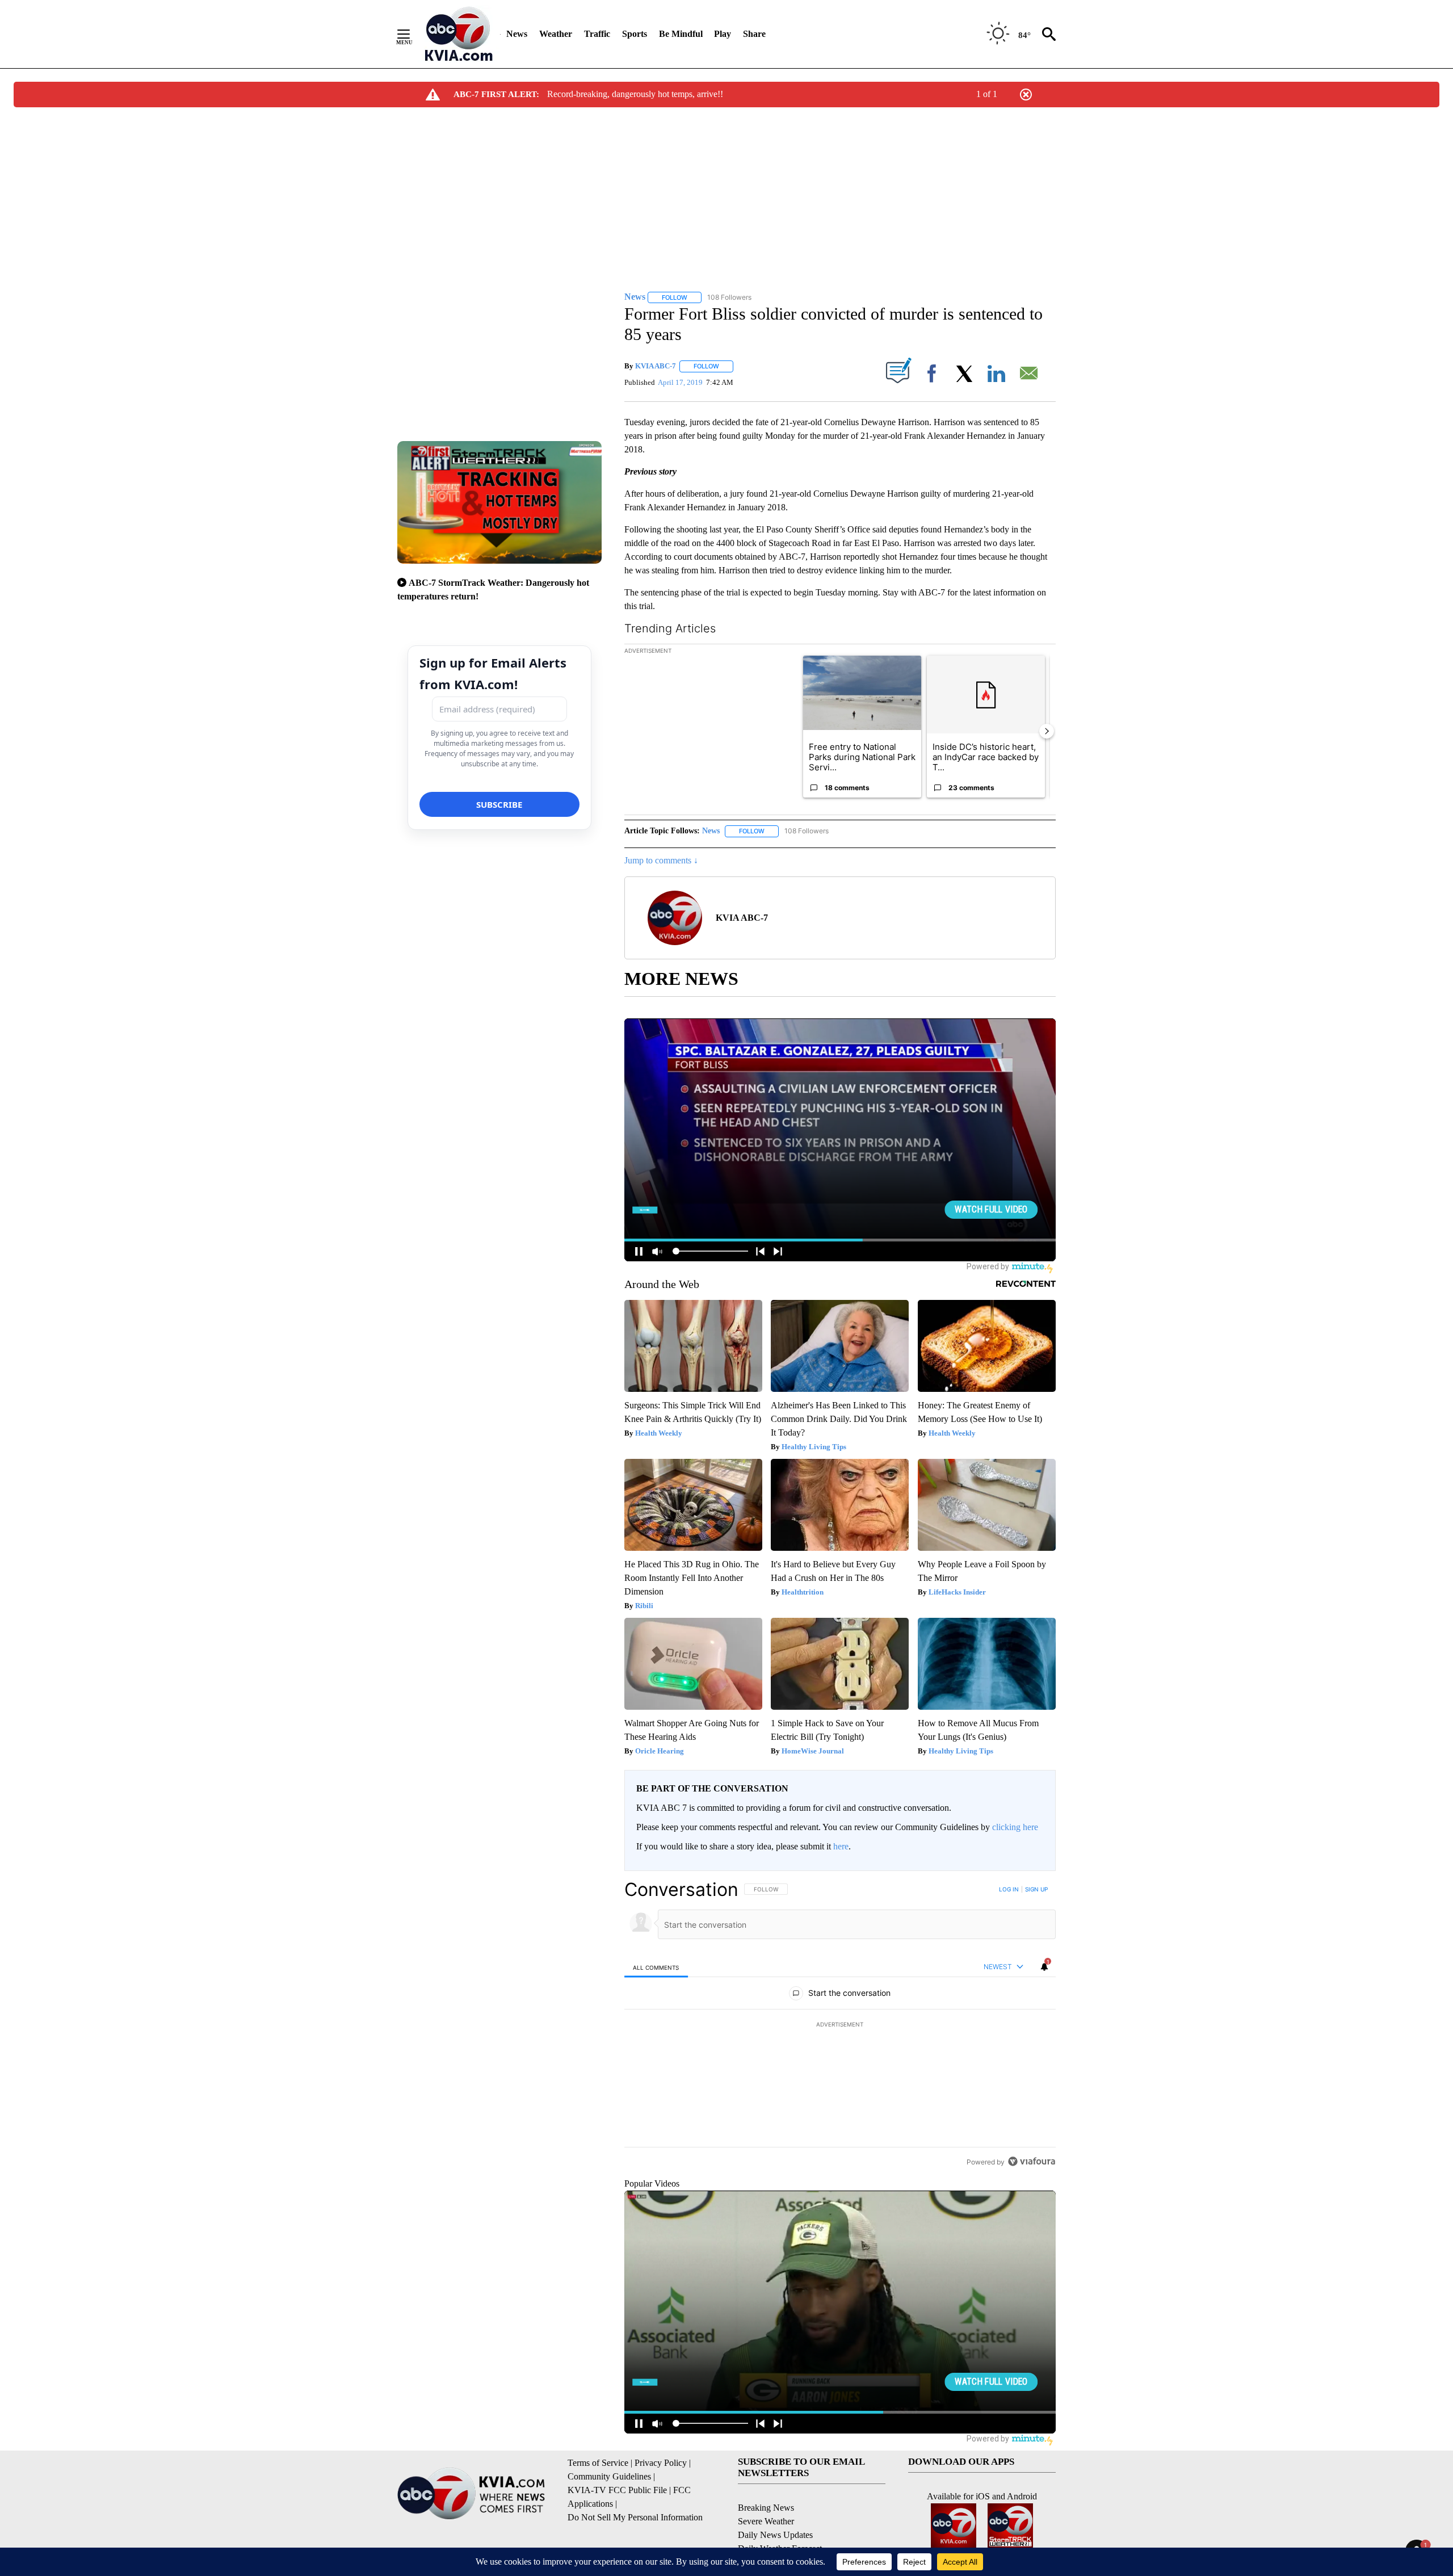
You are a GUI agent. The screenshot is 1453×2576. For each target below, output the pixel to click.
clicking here (1015, 1827)
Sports (635, 34)
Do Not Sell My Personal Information (635, 2517)
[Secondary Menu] (412, 34)
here (841, 1846)
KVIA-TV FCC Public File (617, 2490)
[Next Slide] (1047, 731)
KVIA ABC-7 (656, 366)
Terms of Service (598, 2463)
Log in (1009, 1889)
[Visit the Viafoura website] (1032, 2161)
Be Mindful (681, 34)
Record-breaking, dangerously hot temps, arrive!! (635, 94)
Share (754, 34)
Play (723, 34)
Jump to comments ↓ (661, 860)
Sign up (1036, 1889)
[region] (840, 2025)
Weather (556, 34)
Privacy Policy (661, 2463)
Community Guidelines (609, 2476)
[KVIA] (459, 34)
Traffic (597, 34)
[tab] (656, 1967)
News (517, 34)
